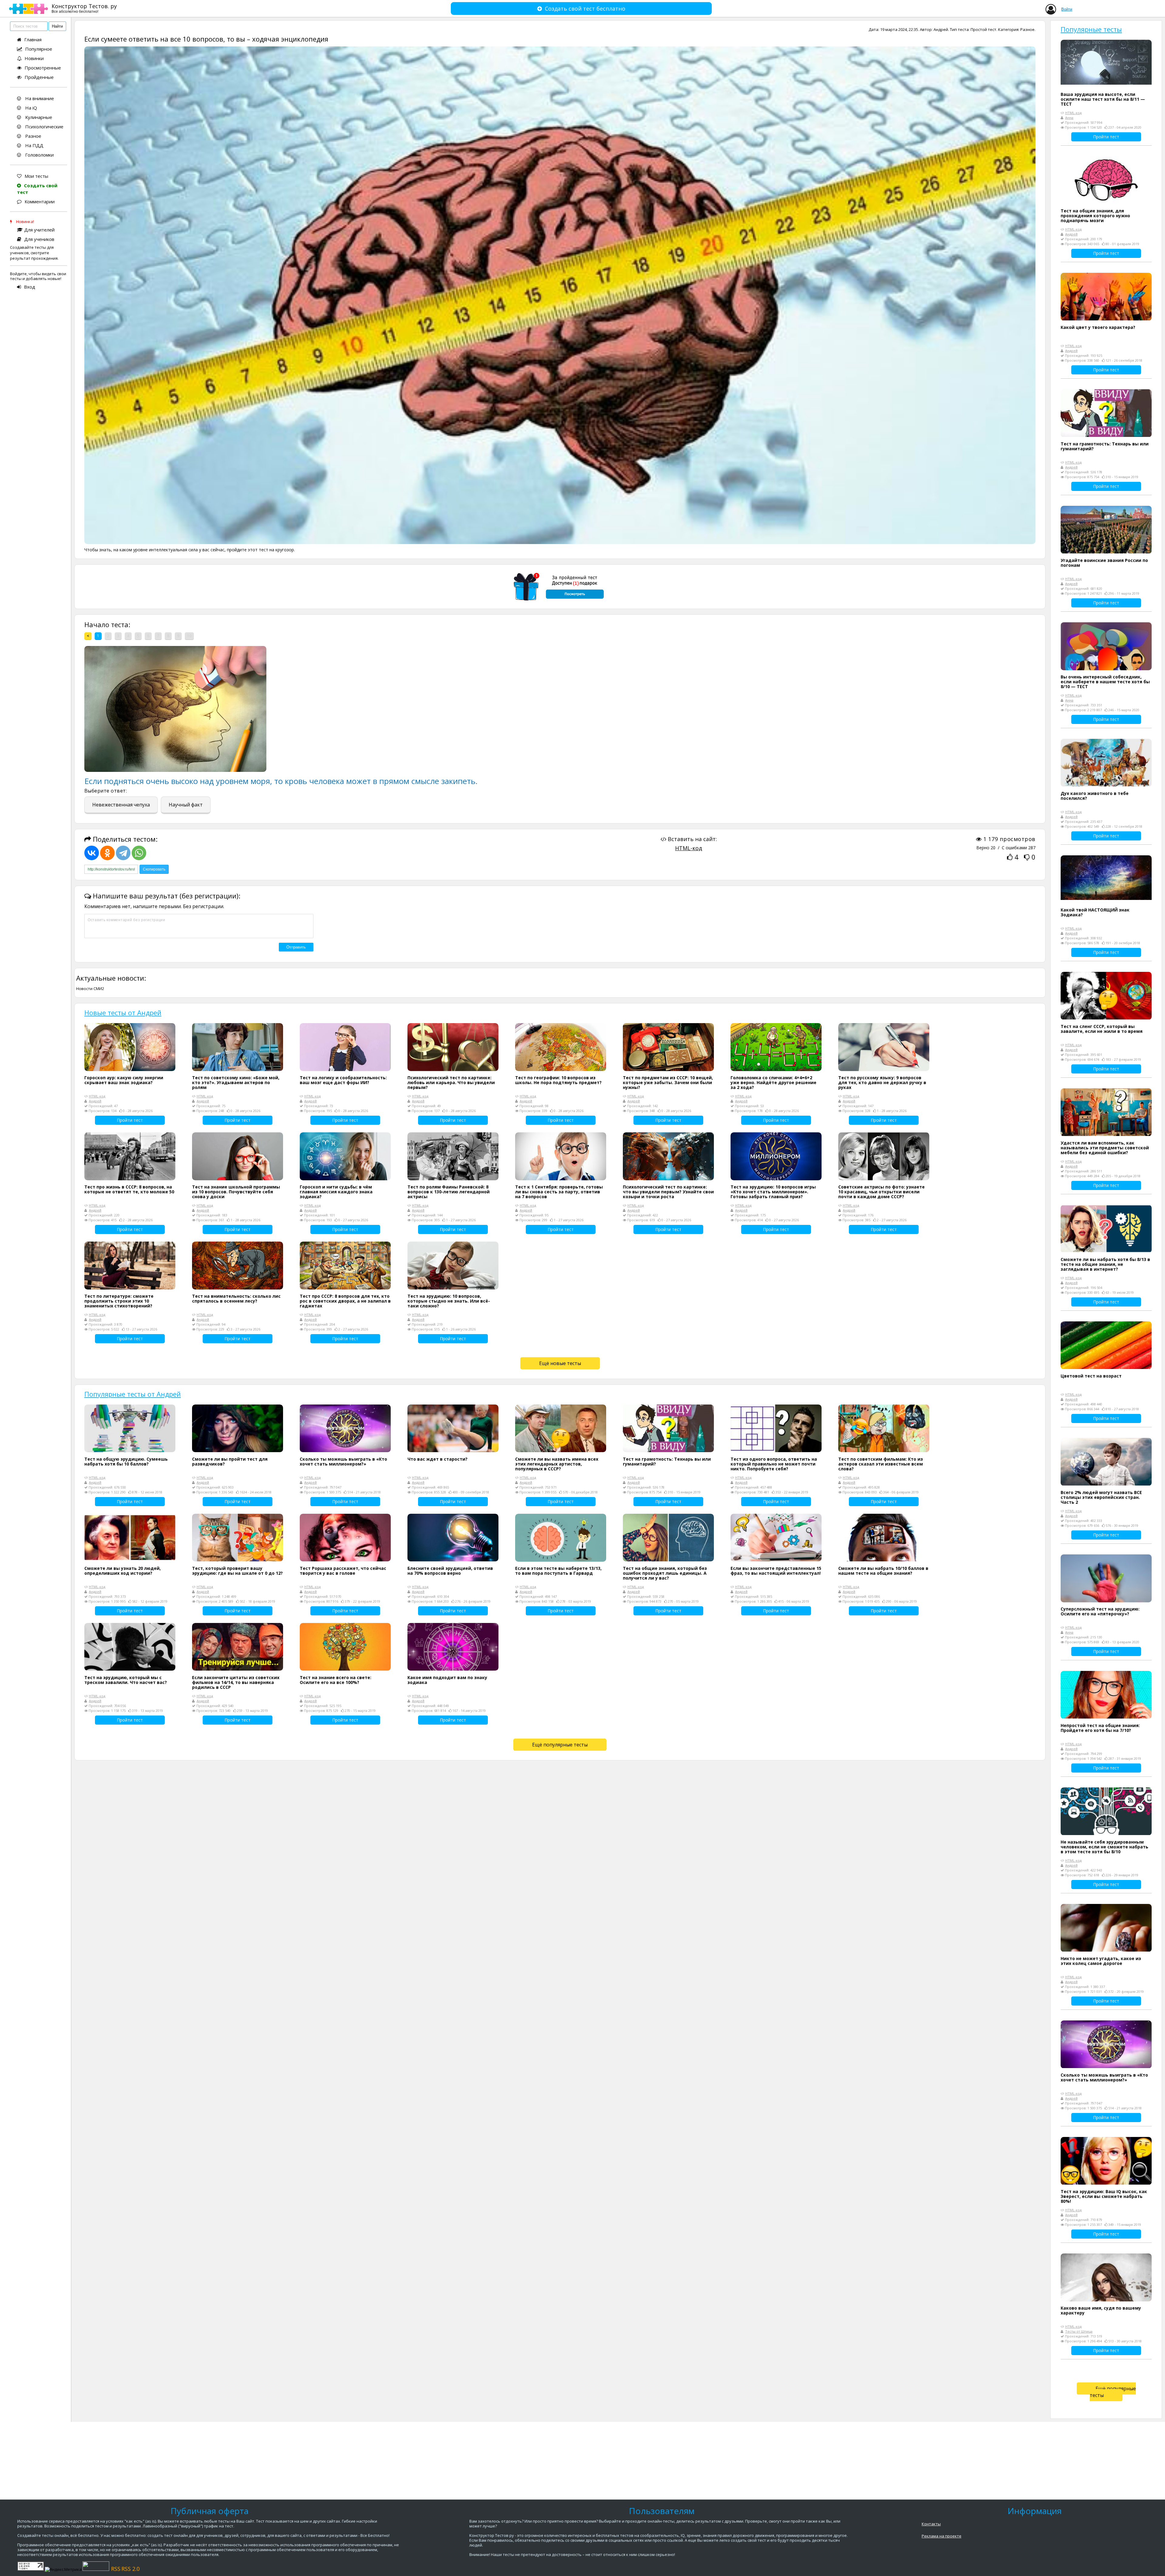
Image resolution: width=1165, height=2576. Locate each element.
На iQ (30, 108)
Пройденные (39, 77)
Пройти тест (130, 1120)
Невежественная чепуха (121, 805)
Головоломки (39, 155)
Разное (33, 136)
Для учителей (39, 230)
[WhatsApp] (139, 853)
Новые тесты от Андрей (123, 1012)
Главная (33, 39)
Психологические (44, 127)
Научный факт (186, 805)
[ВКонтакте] (92, 853)
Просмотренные (43, 68)
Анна (1069, 118)
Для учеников (39, 239)
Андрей (941, 29)
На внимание (39, 98)
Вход (30, 287)
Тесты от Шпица (1079, 2331)
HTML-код (689, 848)
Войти (1067, 9)
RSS (116, 2569)
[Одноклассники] (107, 853)
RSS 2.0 (130, 2569)
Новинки (34, 58)
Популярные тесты (1091, 29)
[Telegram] (123, 853)
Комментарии (40, 201)
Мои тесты (36, 176)
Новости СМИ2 (90, 989)
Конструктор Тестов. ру (84, 8)
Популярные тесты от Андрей (133, 1394)
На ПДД (34, 145)
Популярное (39, 49)
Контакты (931, 2524)
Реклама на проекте (942, 2536)
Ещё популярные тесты (560, 1745)
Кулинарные (38, 117)
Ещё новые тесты (560, 1363)
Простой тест (983, 29)
